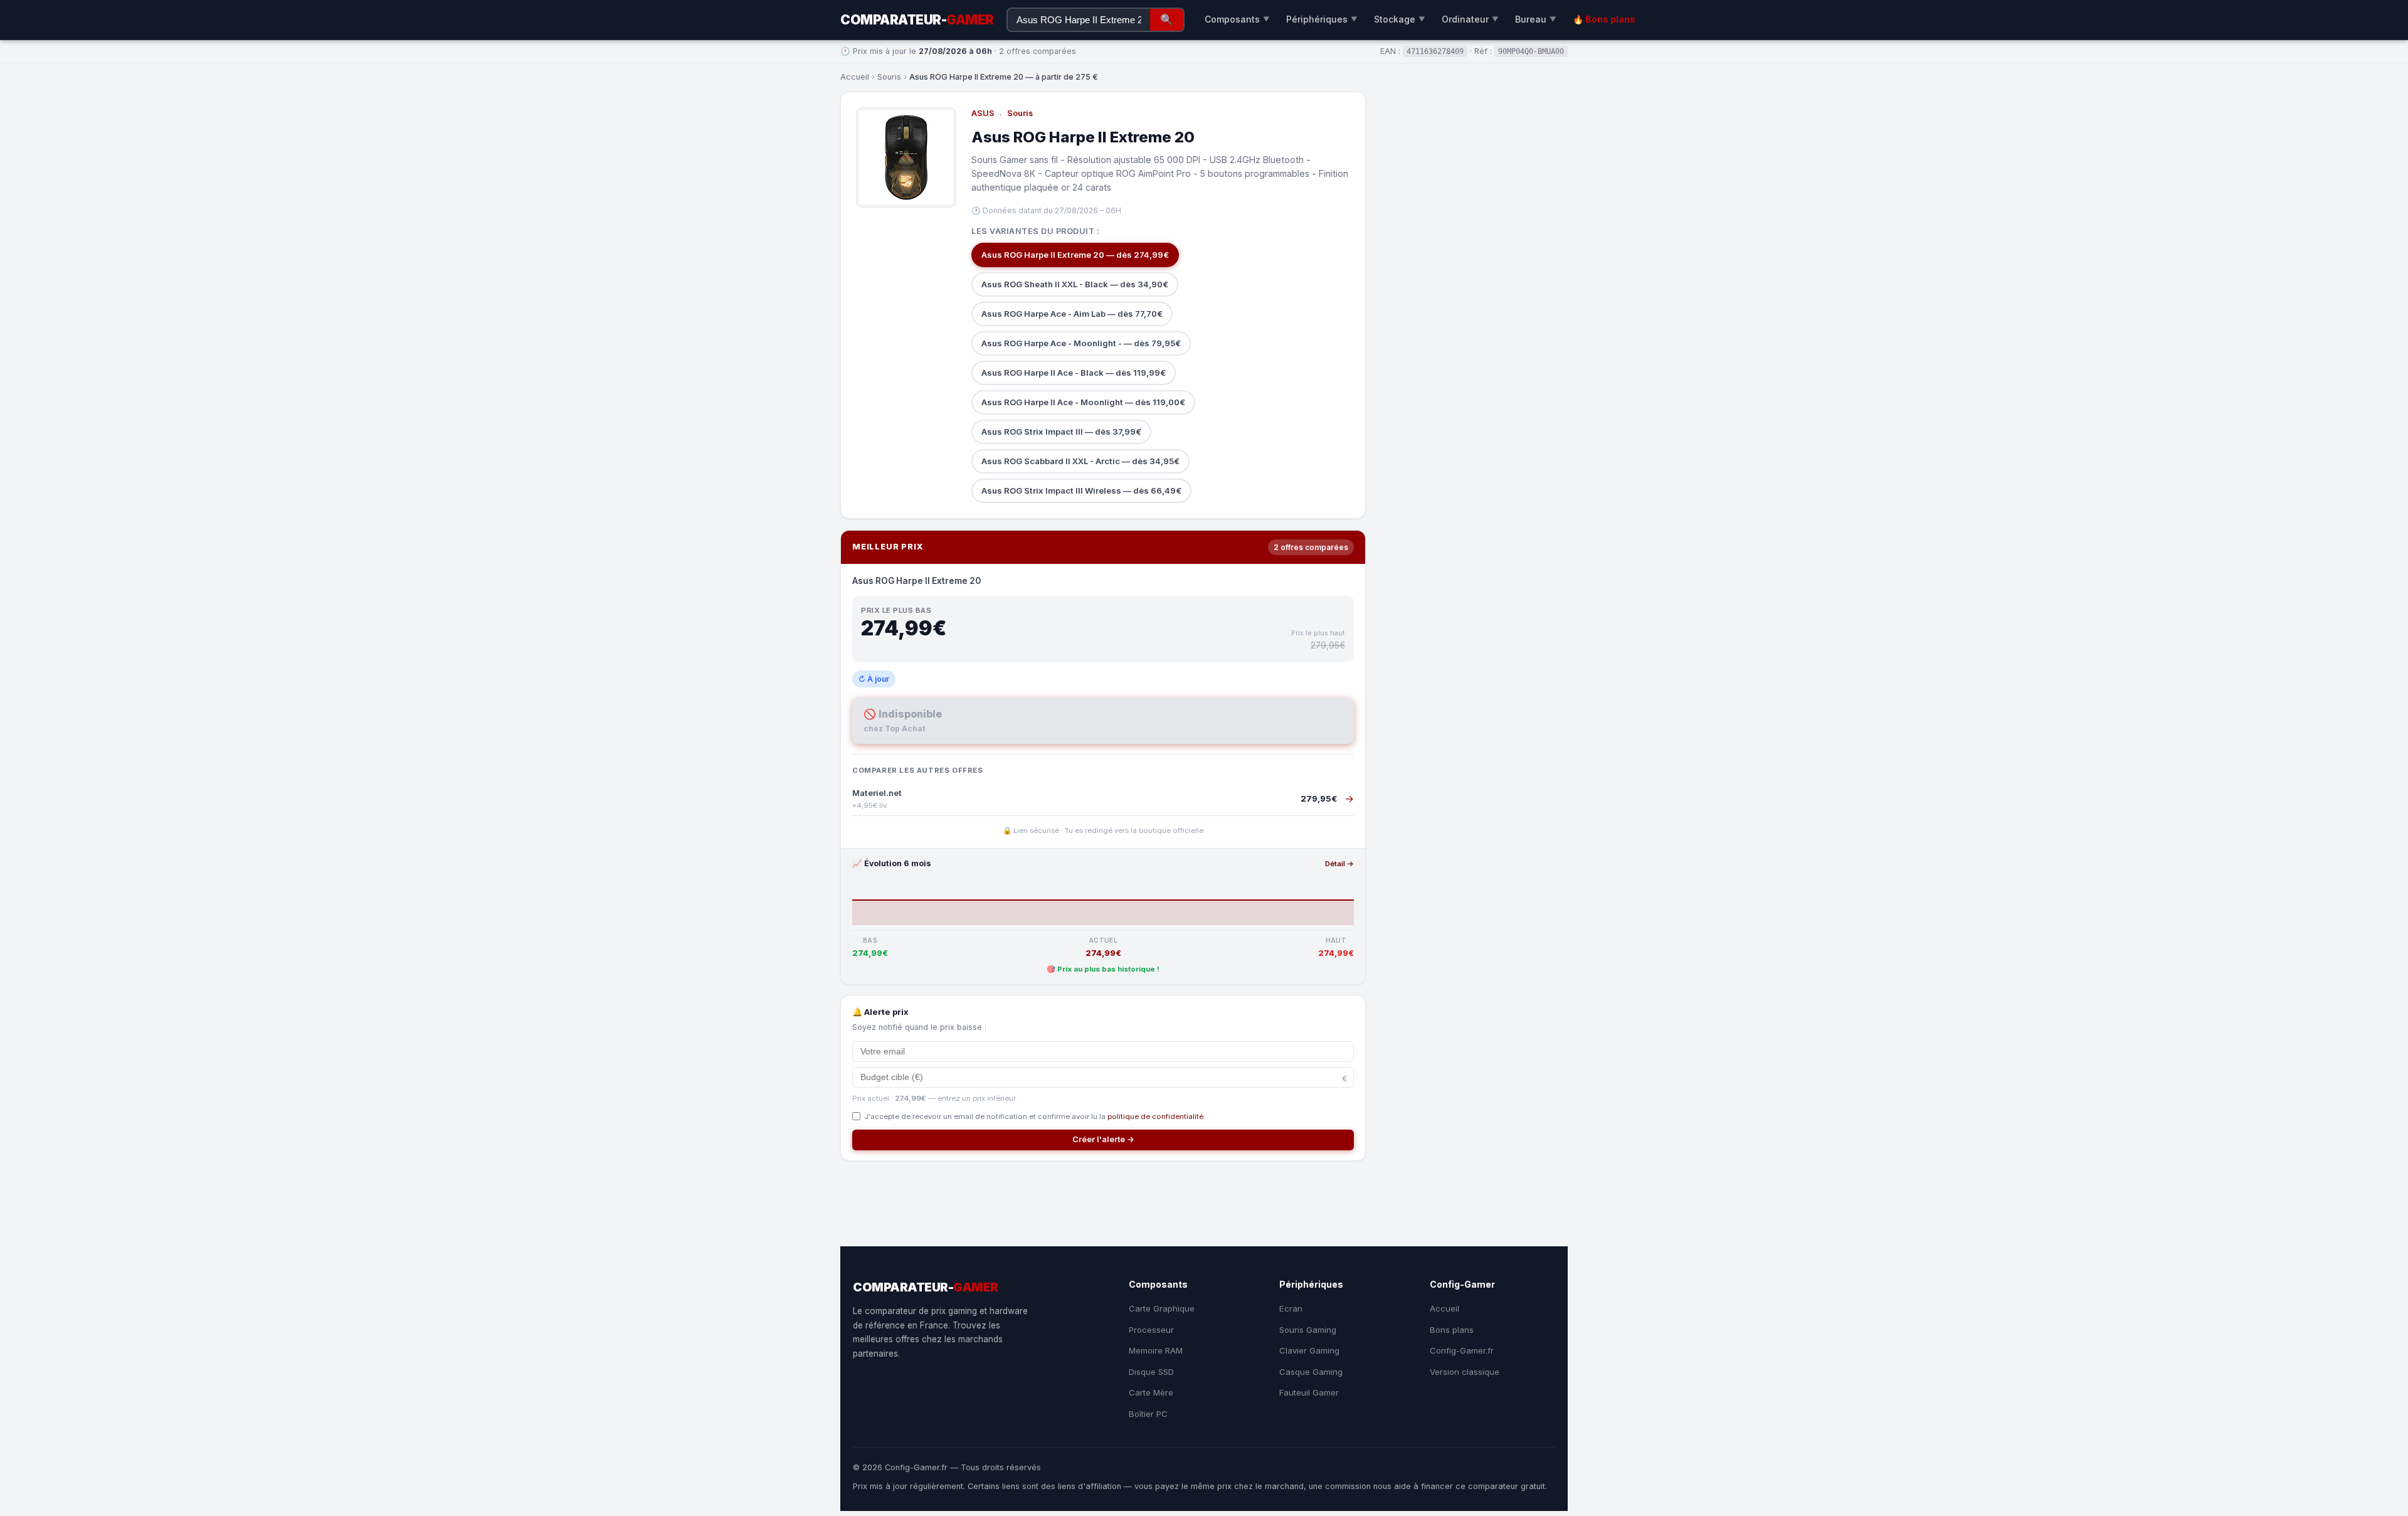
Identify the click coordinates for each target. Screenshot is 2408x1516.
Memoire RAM (1156, 1350)
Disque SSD (1151, 1372)
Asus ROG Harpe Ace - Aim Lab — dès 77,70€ (1072, 314)
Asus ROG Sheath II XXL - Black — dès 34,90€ (1075, 284)
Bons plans (1452, 1330)
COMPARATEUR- (917, 20)
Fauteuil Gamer (1309, 1392)
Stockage (1400, 19)
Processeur (1151, 1330)
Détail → (1339, 864)
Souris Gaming (1308, 1330)
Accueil (855, 77)
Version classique (1465, 1372)
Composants (1237, 19)
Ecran (1291, 1308)
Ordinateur (1470, 19)
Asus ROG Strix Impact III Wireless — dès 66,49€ (1081, 490)
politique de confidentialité (1155, 1116)
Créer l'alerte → (1103, 1139)
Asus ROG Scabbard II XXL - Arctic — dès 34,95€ (1080, 461)
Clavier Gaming (1309, 1350)
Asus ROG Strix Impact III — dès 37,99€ (1061, 432)
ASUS (983, 113)
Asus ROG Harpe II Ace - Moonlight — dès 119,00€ (1083, 402)
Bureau (1536, 19)
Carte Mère (1151, 1392)
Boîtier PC (1148, 1414)
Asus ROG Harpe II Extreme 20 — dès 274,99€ (1075, 255)
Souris (889, 77)
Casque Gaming (1311, 1372)
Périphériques (1322, 19)
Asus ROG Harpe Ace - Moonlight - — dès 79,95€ (1081, 343)
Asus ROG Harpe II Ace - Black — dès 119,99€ (1074, 373)
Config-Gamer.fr (1462, 1350)
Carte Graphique (1162, 1308)
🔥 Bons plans (1604, 19)
